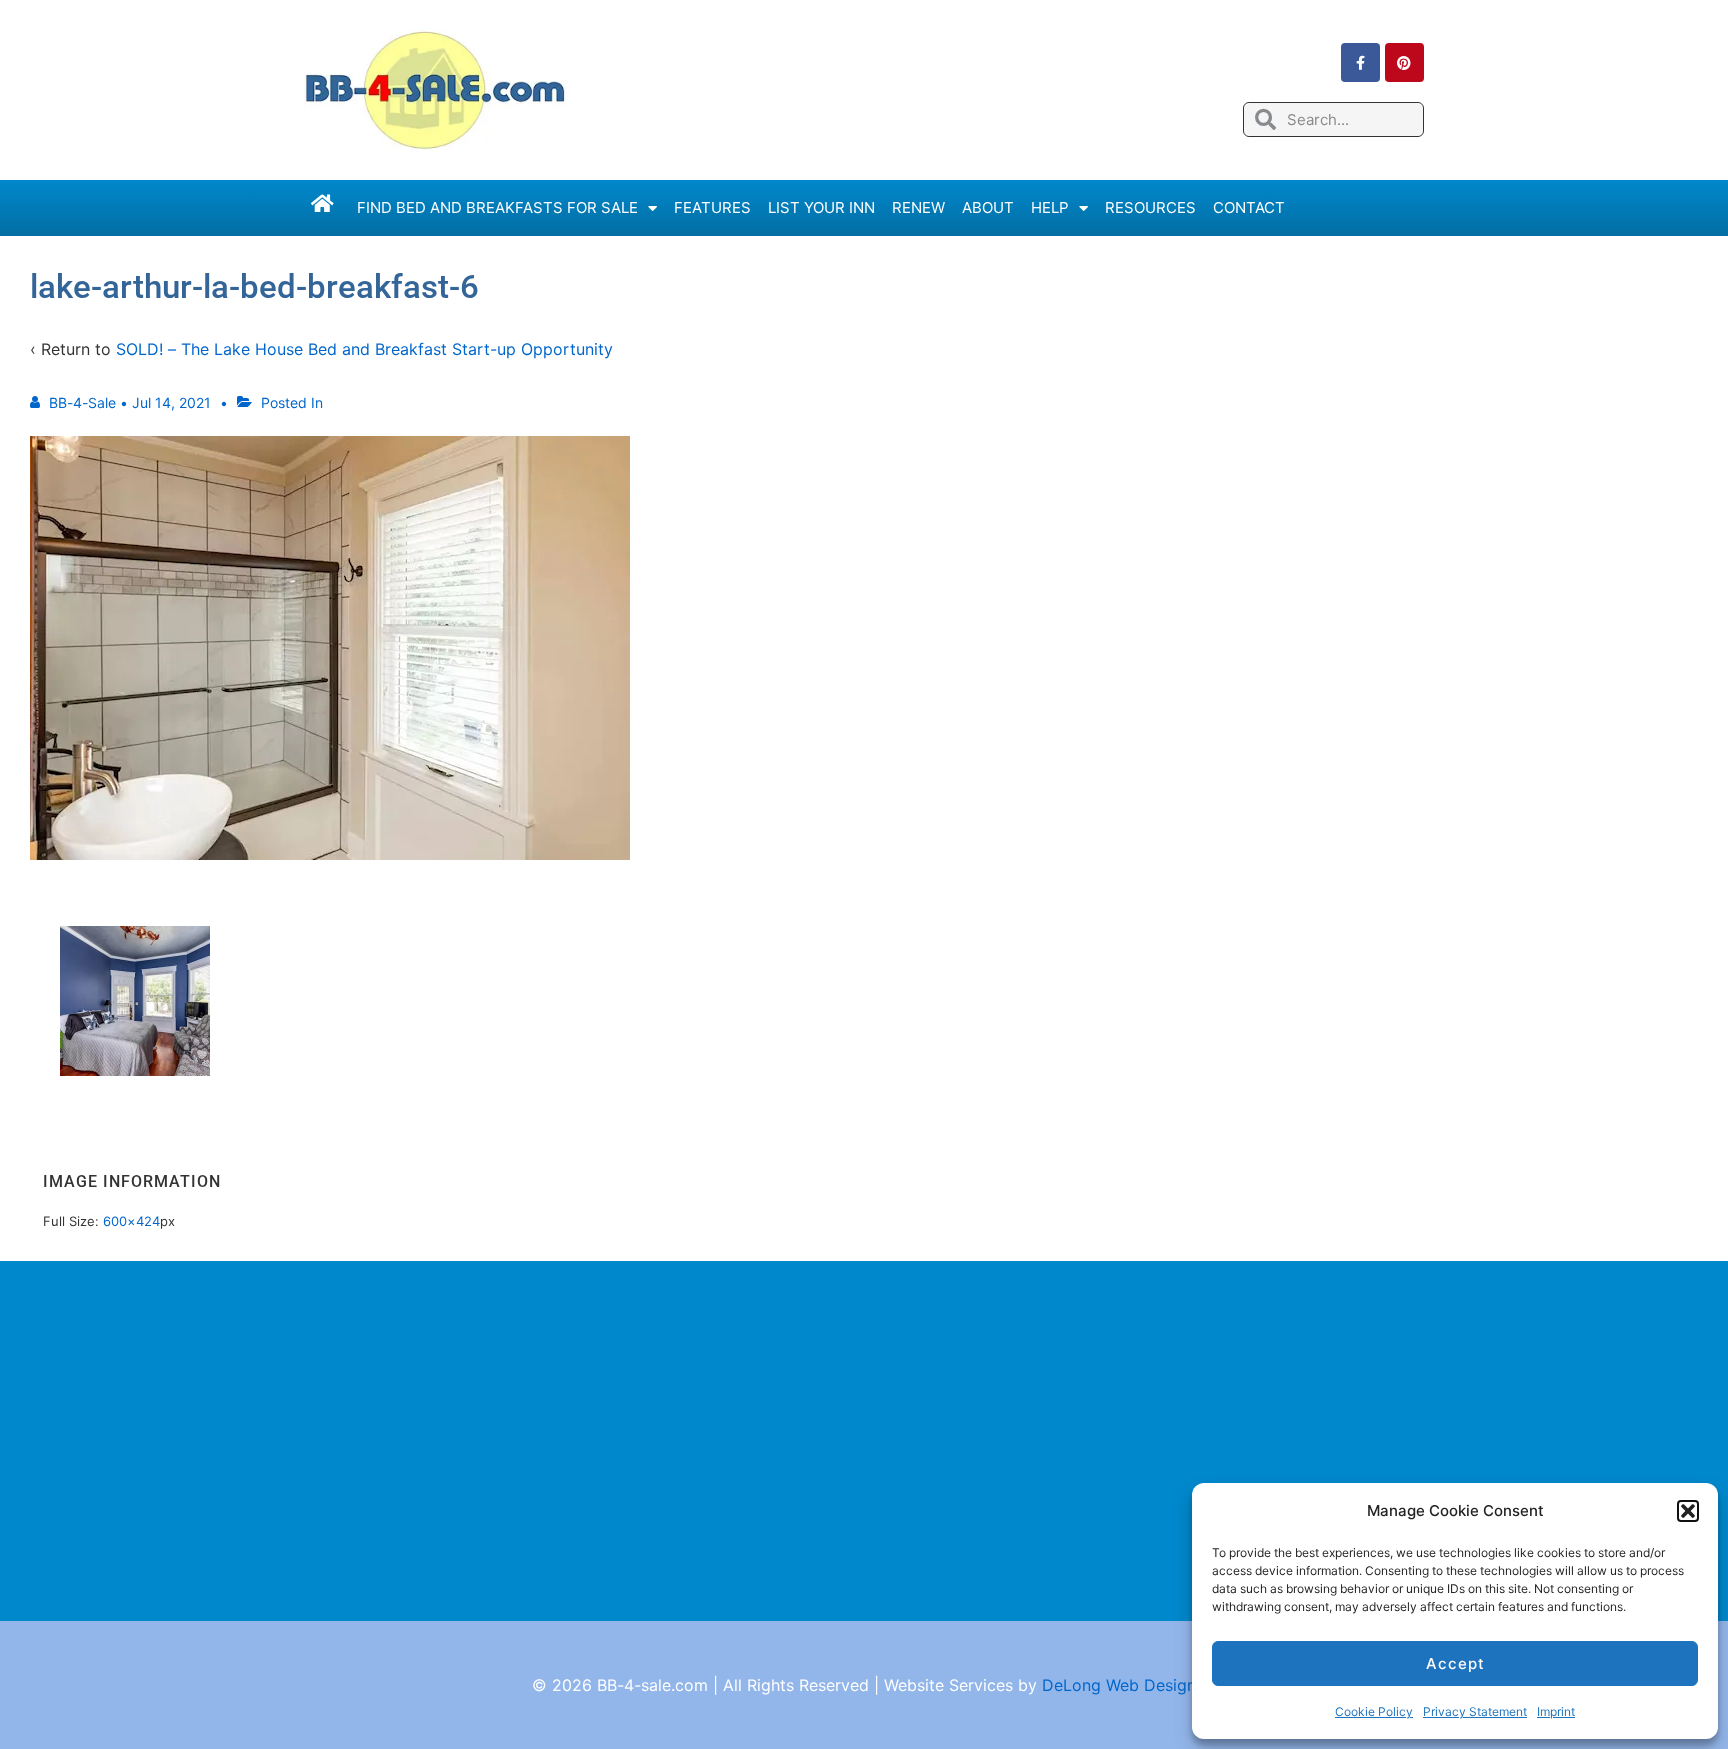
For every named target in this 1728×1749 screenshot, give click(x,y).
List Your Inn (821, 207)
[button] (1688, 1511)
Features (712, 207)
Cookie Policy (1374, 1711)
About (988, 207)
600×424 (131, 1221)
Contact (1249, 207)
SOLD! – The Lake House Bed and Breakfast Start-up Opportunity (364, 349)
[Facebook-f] (1360, 62)
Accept (1455, 1663)
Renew (918, 207)
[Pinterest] (1404, 62)
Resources (1150, 207)
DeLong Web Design (1119, 1685)
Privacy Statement (1475, 1711)
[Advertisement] (864, 1441)
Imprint (1556, 1711)
